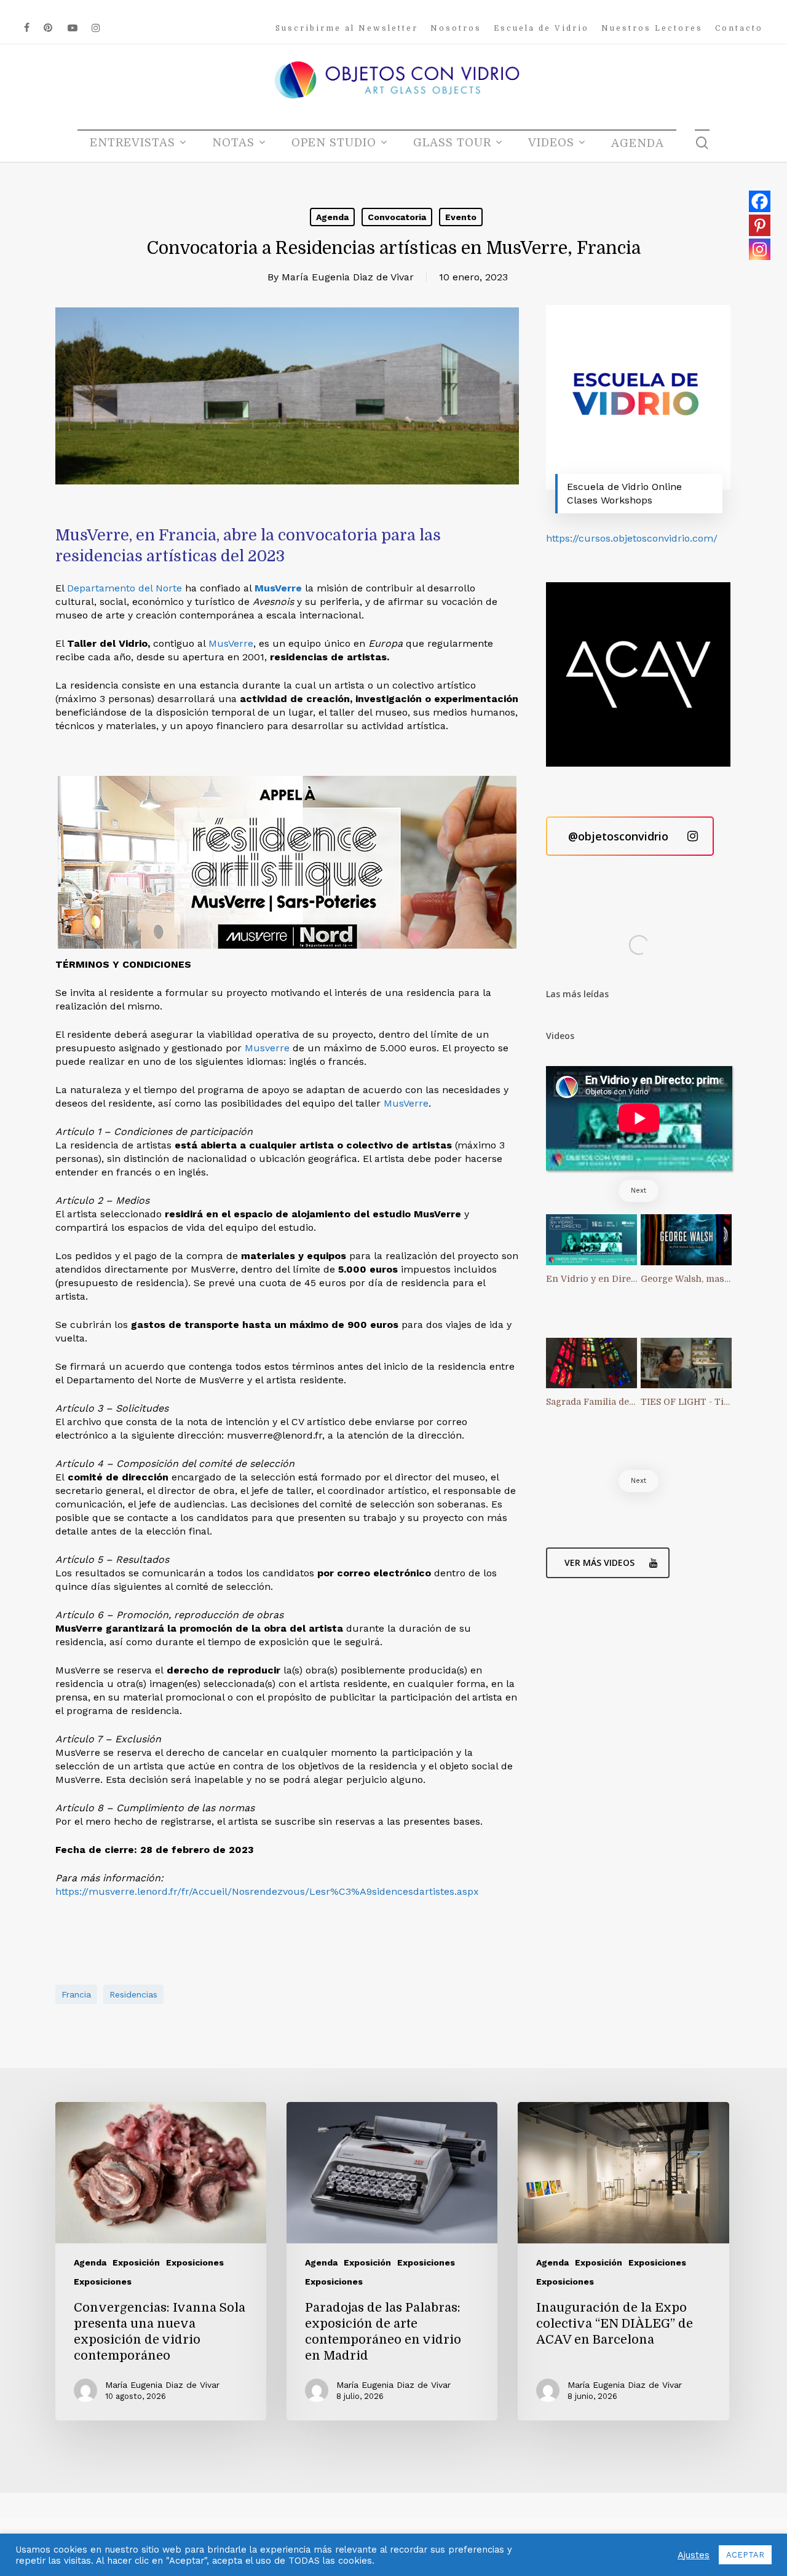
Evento (461, 217)
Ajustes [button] (694, 2555)
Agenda (332, 217)
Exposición (136, 2262)
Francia (76, 1994)
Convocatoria (397, 217)
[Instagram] (760, 249)
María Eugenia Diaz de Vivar (348, 277)
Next (639, 1191)
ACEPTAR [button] (745, 2555)
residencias (133, 1994)
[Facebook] (760, 201)
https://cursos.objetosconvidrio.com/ (632, 538)
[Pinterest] (760, 225)
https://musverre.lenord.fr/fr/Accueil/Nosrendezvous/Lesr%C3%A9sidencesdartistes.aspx (267, 1891)
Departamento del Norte (125, 588)
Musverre (267, 1048)
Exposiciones (195, 2262)
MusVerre (278, 588)
